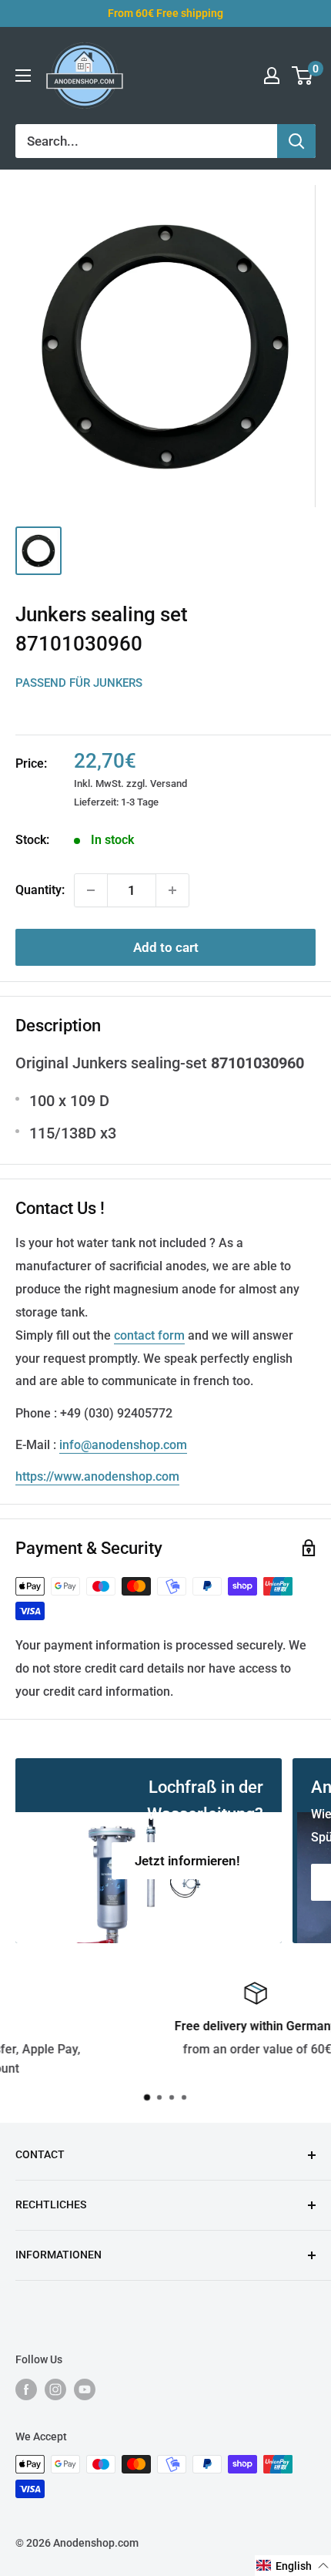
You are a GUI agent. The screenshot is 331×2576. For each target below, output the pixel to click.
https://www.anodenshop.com (97, 1476)
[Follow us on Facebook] (26, 2389)
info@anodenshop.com (123, 1445)
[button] (293, 2566)
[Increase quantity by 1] (172, 890)
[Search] (296, 141)
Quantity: (40, 890)
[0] (303, 76)
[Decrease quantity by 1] (91, 890)
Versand (169, 784)
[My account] (272, 76)
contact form (149, 1335)
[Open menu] (23, 76)
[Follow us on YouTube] (85, 2389)
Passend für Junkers (79, 683)
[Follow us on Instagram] (55, 2389)
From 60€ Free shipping (165, 13)
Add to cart (166, 947)
